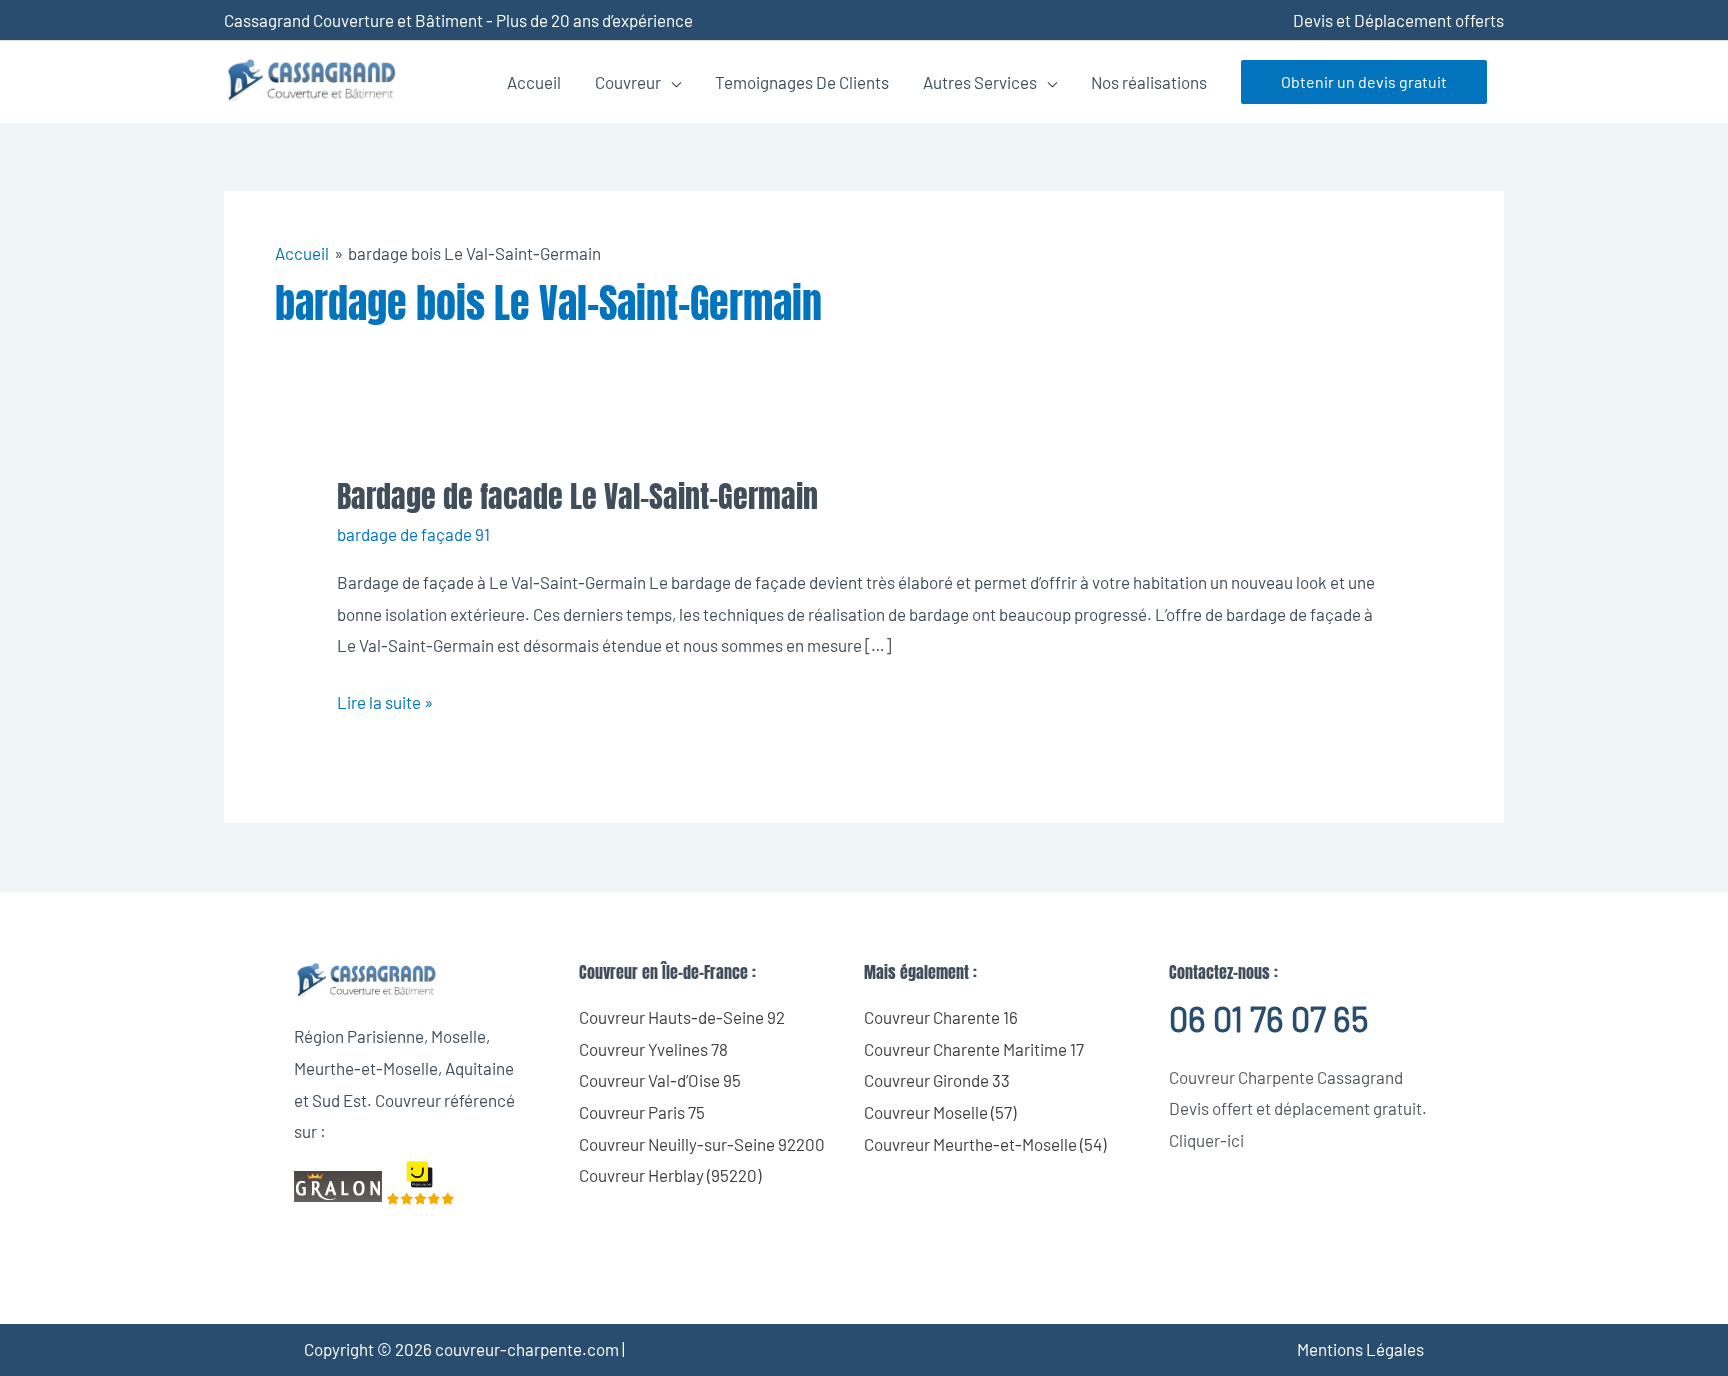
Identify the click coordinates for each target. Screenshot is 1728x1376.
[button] (1364, 82)
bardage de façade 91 (413, 534)
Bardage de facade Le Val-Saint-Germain (577, 496)
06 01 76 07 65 (1268, 1018)
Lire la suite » (385, 699)
